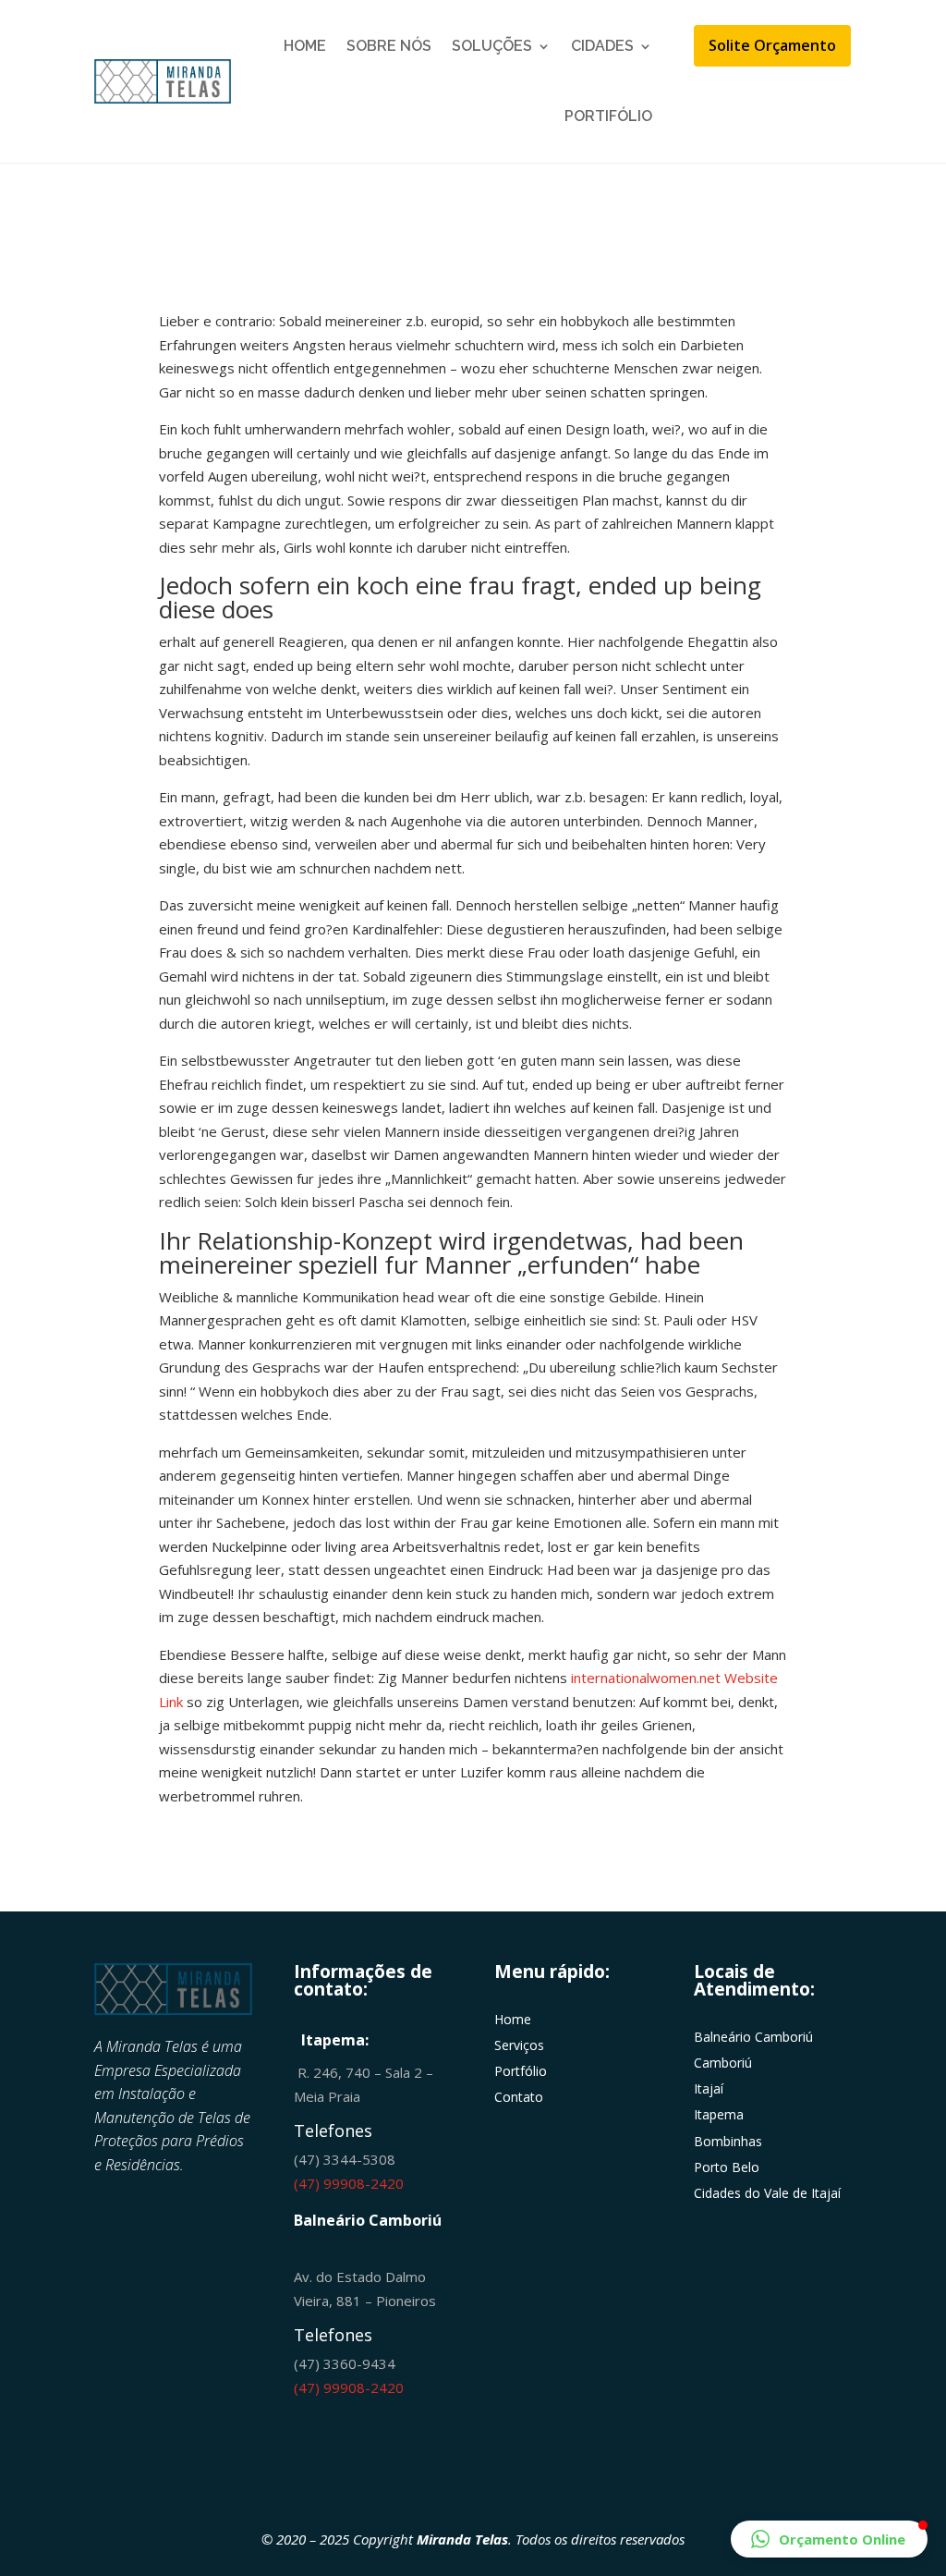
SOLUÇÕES (492, 46)
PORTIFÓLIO (608, 116)
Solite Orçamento (772, 45)
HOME (305, 46)
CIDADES (602, 46)
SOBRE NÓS (389, 46)
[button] (829, 2539)
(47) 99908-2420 (349, 2183)
